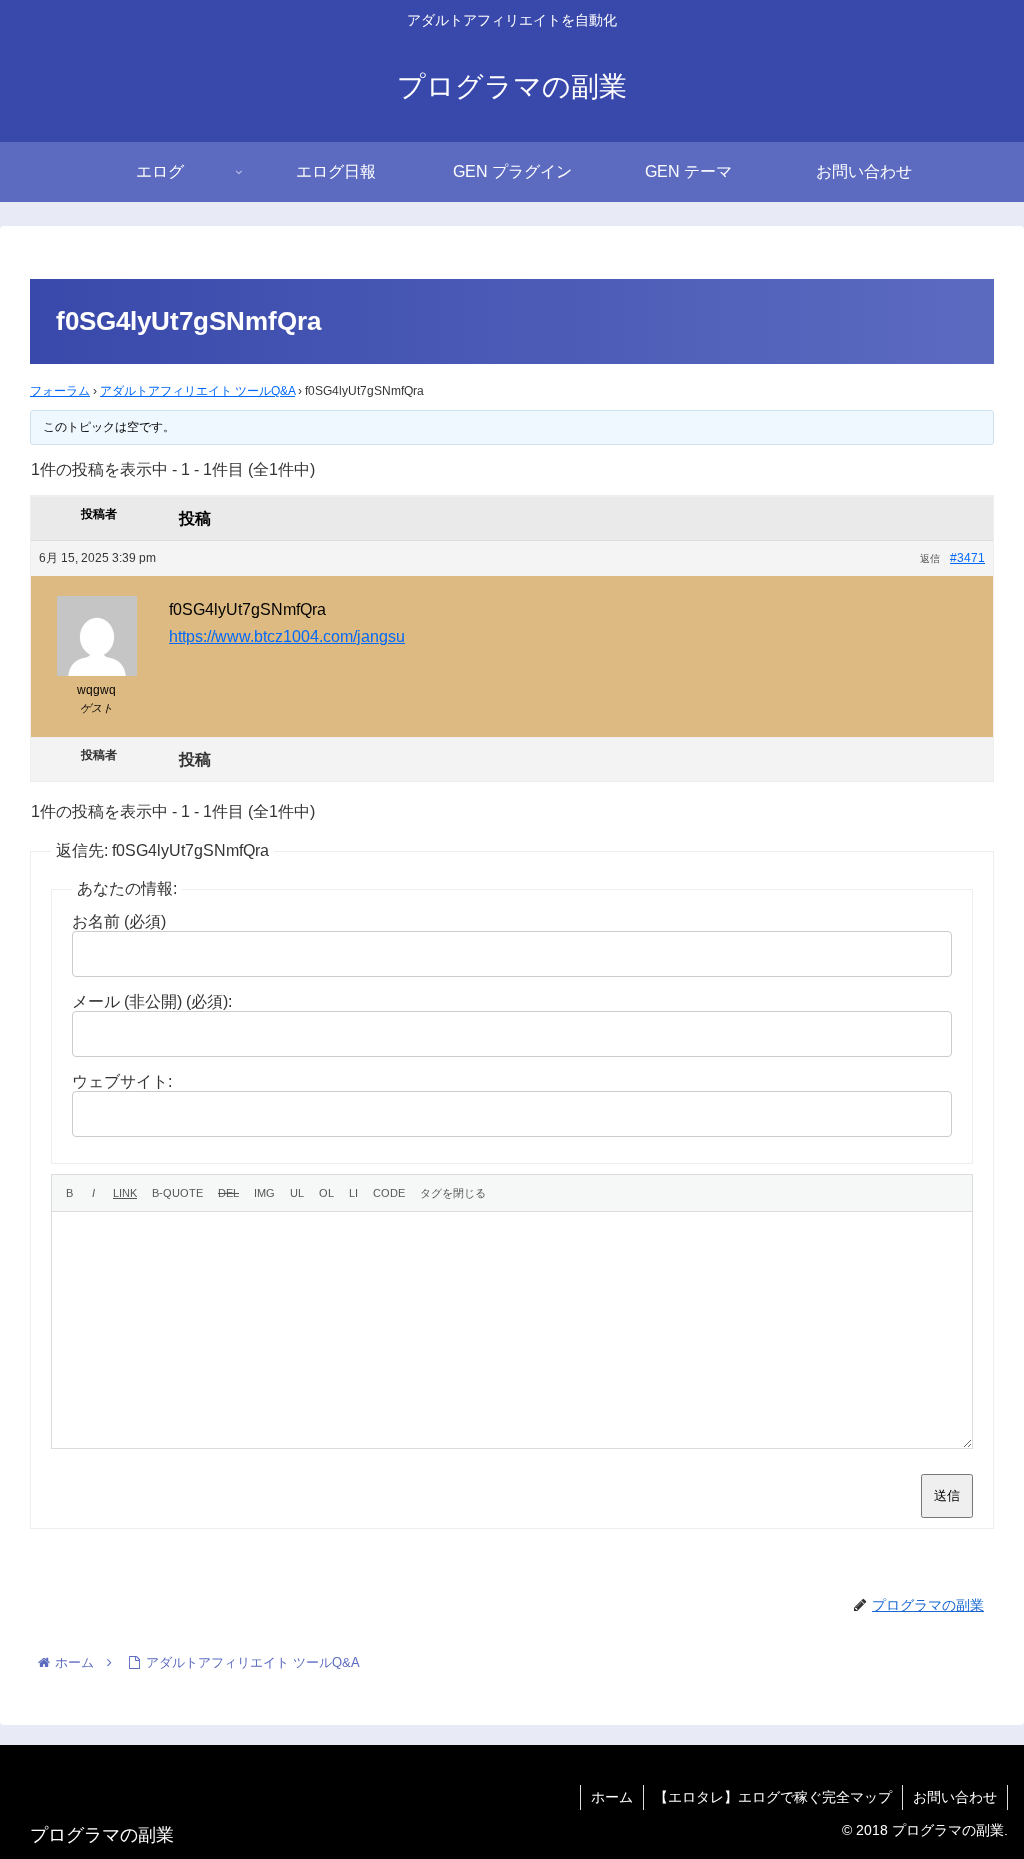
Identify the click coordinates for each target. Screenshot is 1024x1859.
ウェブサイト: (122, 1081)
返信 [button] (930, 558)
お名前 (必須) (119, 921)
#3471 (967, 558)
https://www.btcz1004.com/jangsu (287, 636)
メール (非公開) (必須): (152, 1001)
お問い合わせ (955, 1797)
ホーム (612, 1797)
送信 (947, 1495)
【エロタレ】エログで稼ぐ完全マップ (773, 1797)
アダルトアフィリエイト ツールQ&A (197, 391)
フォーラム (60, 391)
